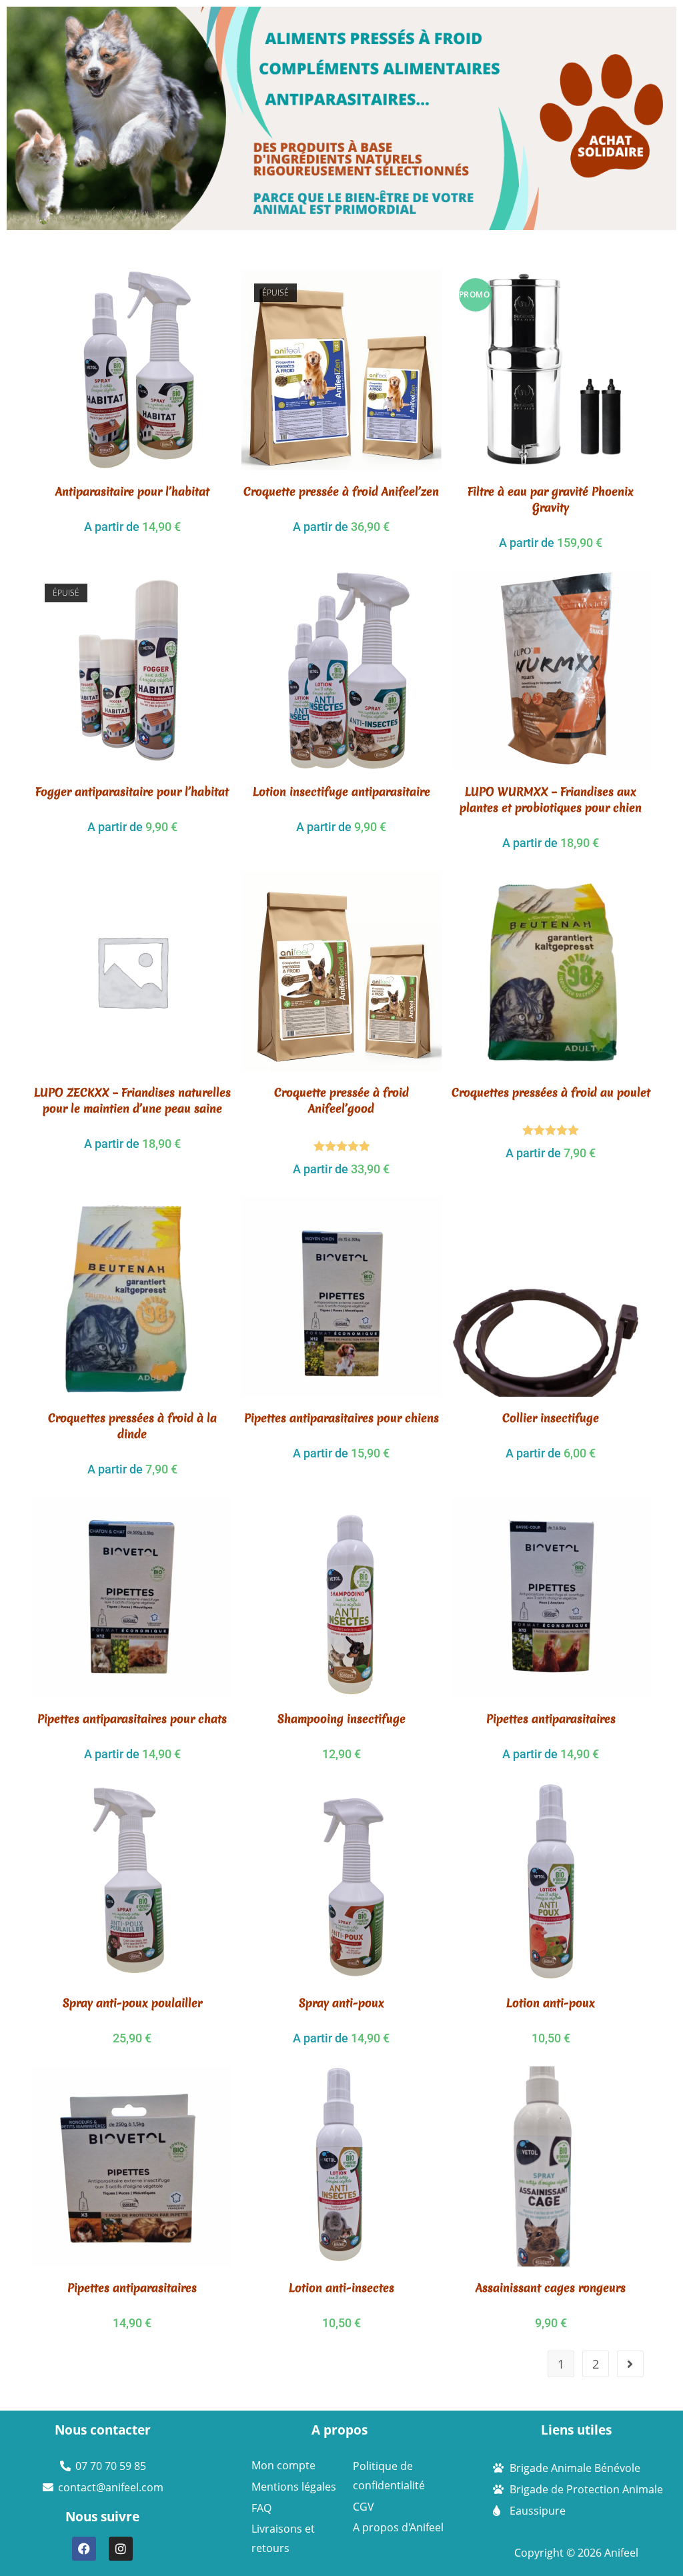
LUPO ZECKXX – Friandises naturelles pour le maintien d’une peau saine (132, 1100)
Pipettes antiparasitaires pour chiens (341, 1418)
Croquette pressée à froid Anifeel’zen (341, 491)
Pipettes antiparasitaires (551, 1719)
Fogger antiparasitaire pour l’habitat (132, 791)
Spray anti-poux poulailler (132, 2003)
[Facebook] (84, 2549)
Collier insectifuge (551, 1418)
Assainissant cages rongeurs (551, 2288)
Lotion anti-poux (551, 2003)
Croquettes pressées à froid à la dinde (132, 1426)
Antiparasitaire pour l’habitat (132, 491)
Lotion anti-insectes (341, 2288)
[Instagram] (121, 2549)
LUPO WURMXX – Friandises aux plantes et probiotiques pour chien (551, 799)
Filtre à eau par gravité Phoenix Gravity (551, 499)
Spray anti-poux (341, 2003)
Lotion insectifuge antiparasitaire (341, 791)
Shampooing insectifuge (341, 1719)
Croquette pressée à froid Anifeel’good (341, 1100)
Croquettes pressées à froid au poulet (551, 1092)
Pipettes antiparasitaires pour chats (132, 1719)
